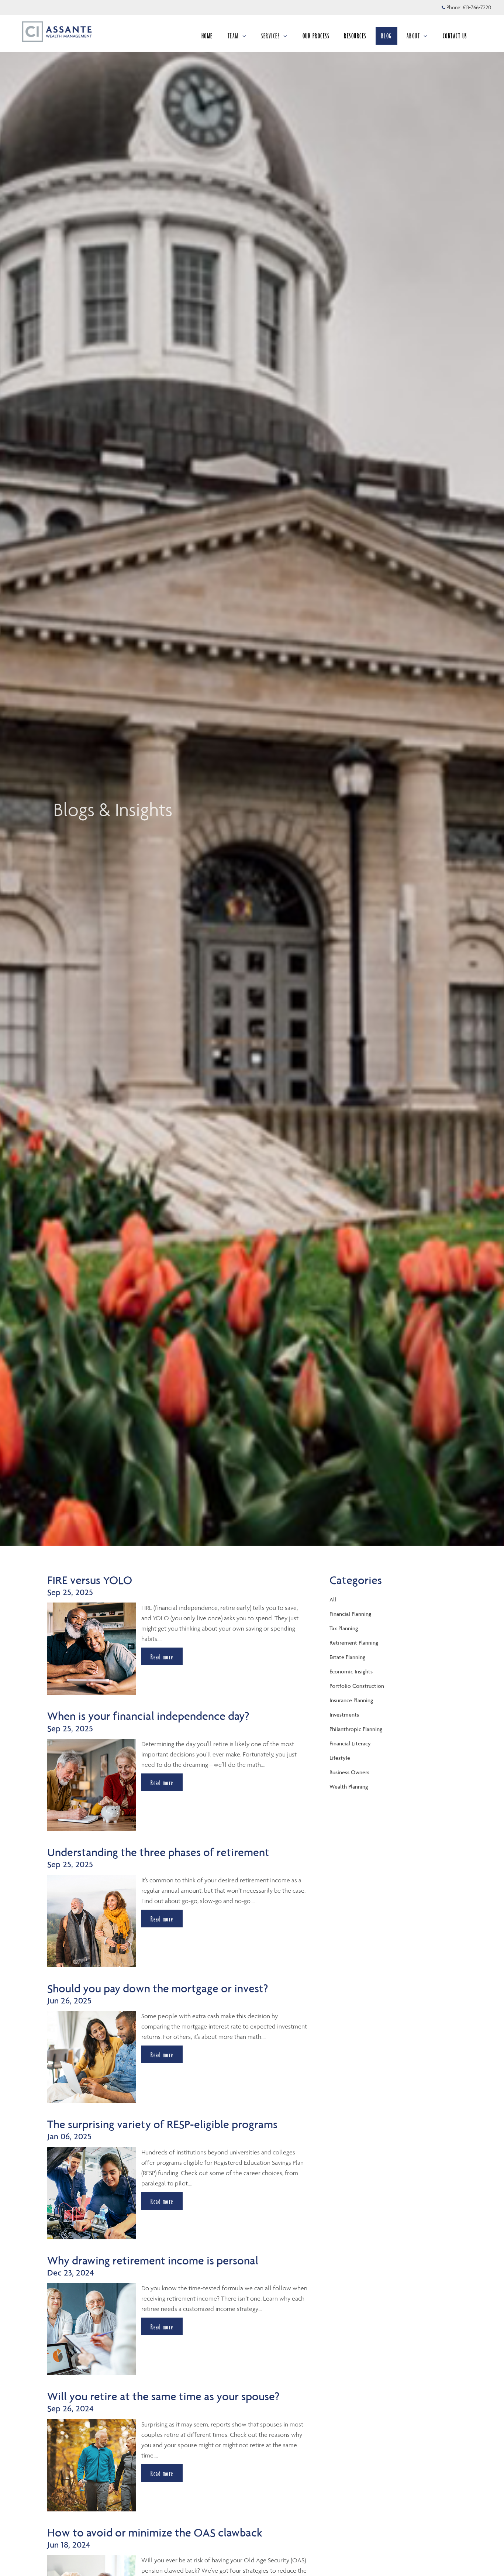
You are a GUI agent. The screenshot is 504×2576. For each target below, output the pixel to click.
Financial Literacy (350, 1743)
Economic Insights (351, 1671)
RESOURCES (355, 36)
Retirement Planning (354, 1643)
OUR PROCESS (316, 36)
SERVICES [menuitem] (271, 38)
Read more (162, 1657)
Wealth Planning (349, 1787)
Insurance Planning (351, 1700)
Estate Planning (347, 1657)
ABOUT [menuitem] (417, 38)
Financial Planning (350, 1614)
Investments (344, 1715)
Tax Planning (344, 1628)
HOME (207, 36)
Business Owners (349, 1772)
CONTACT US (455, 36)
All (333, 1599)
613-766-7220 (477, 7)
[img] (252, 773)
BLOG (386, 36)
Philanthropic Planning (356, 1729)
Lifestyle (340, 1758)
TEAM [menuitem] (238, 38)
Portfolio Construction (357, 1686)
